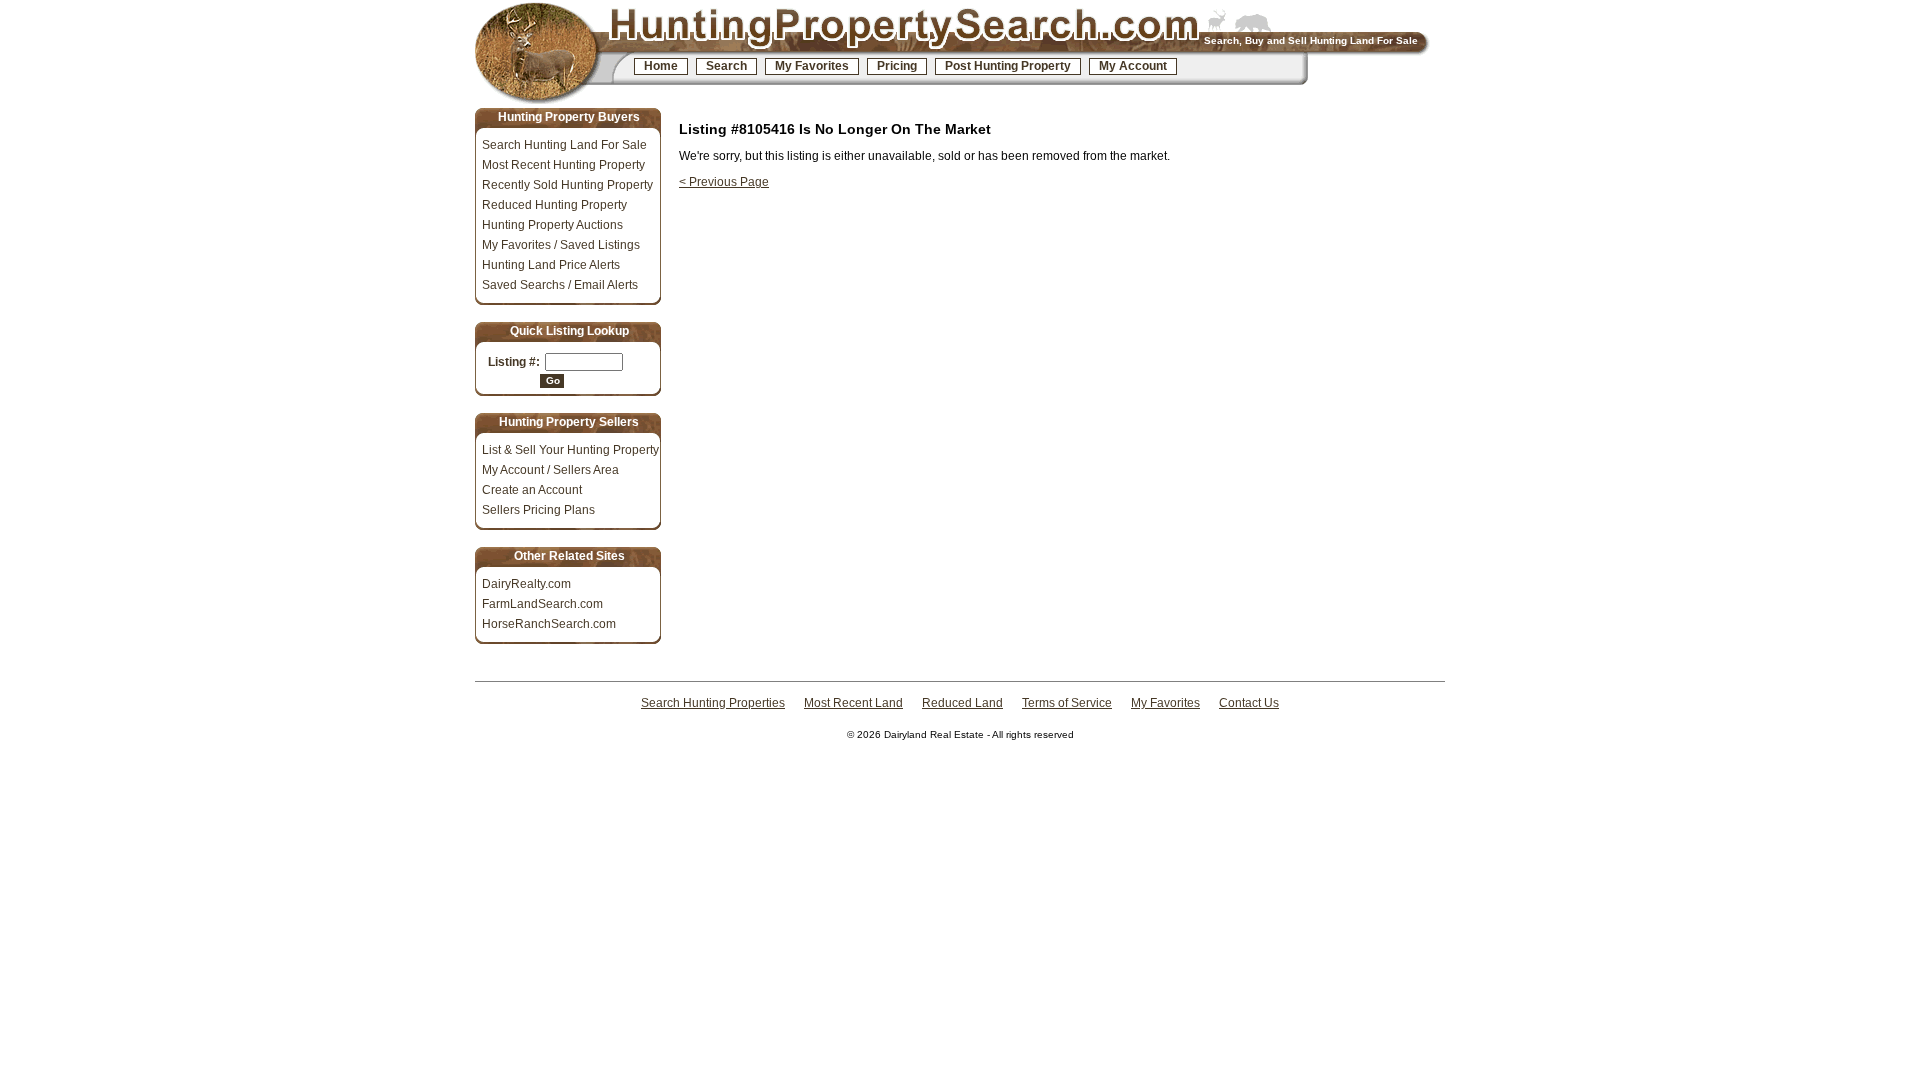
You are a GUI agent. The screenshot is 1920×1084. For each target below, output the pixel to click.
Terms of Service (1067, 703)
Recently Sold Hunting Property (567, 185)
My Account (1133, 66)
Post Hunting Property (1008, 66)
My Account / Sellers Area (550, 470)
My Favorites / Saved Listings (561, 245)
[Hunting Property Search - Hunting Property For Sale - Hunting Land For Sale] (552, 53)
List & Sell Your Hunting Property (570, 450)
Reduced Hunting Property (554, 205)
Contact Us (1249, 703)
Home (661, 66)
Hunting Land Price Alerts (551, 265)
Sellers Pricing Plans (538, 510)
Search (726, 66)
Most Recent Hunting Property (563, 165)
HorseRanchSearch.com (549, 624)
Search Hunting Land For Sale (564, 145)
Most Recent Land (853, 703)
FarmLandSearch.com (542, 604)
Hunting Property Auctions (552, 225)
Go (553, 380)
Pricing (897, 66)
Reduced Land (962, 703)
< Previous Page (724, 182)
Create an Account (532, 490)
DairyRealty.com (526, 584)
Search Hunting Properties (713, 703)
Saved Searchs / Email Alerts (560, 285)
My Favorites (812, 66)
